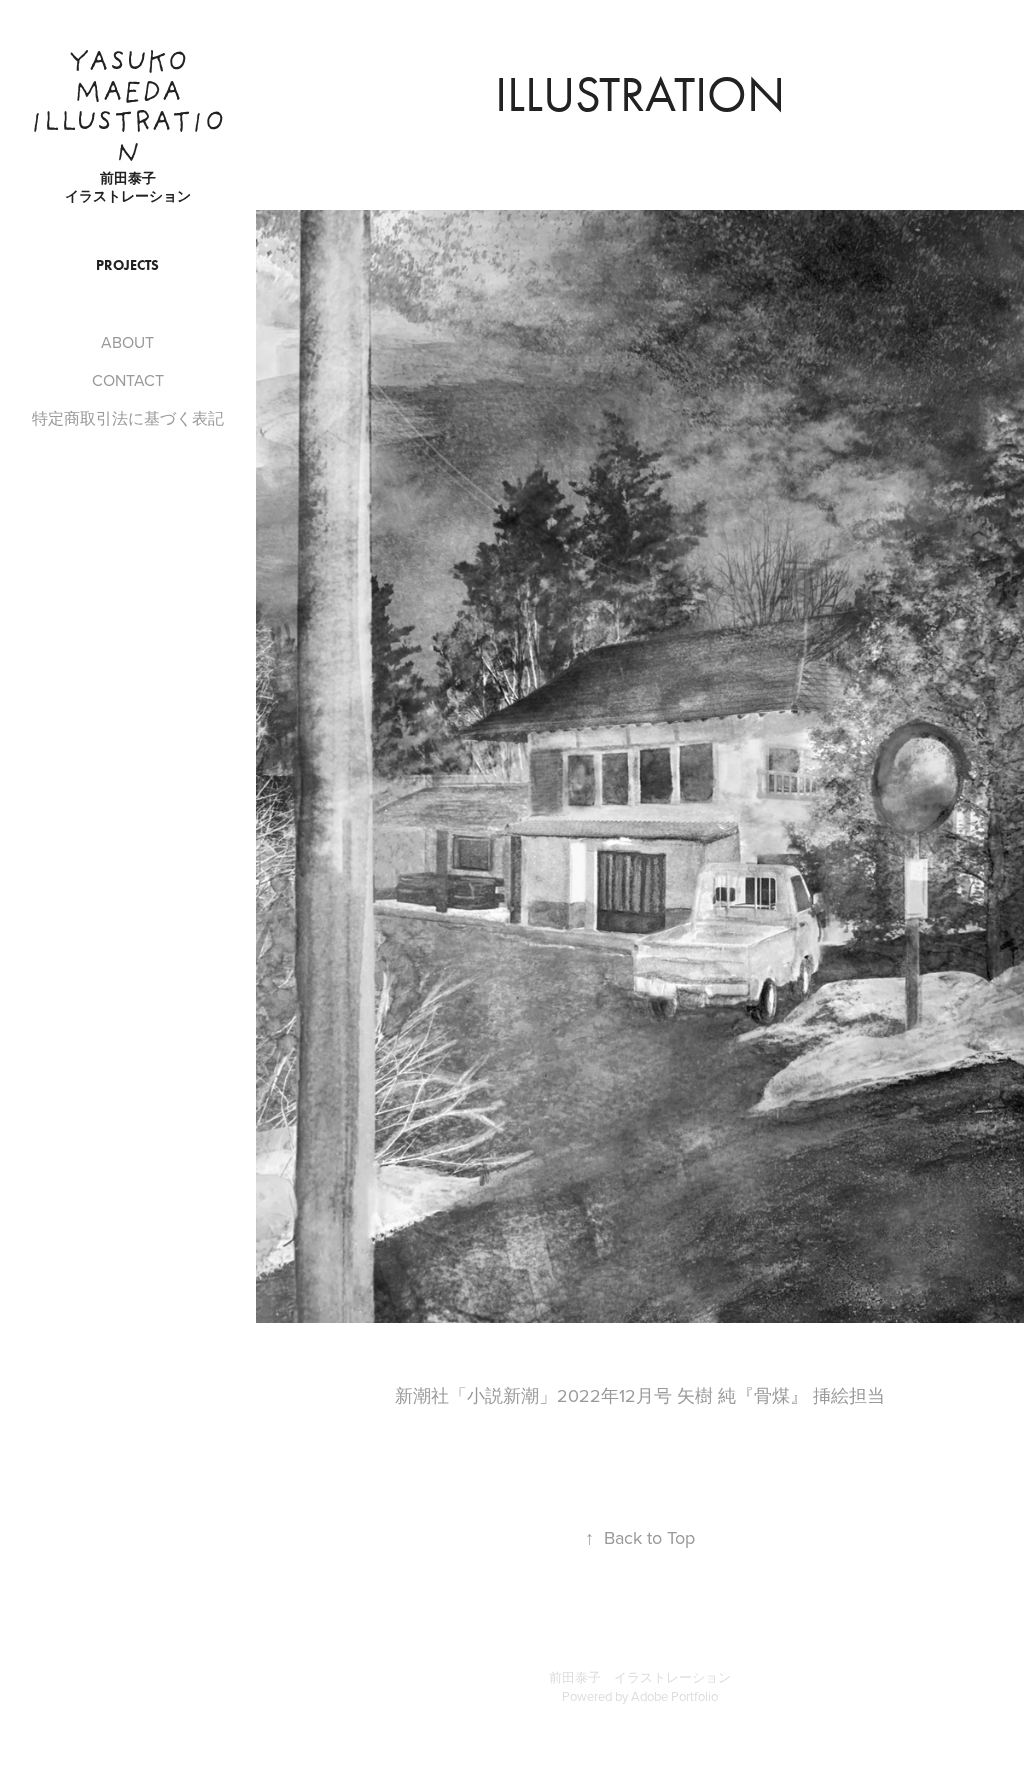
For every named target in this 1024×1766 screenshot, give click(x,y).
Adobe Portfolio (674, 1696)
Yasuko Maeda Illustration (127, 109)
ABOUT (127, 342)
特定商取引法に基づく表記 (128, 418)
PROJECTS (127, 265)
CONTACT (128, 380)
